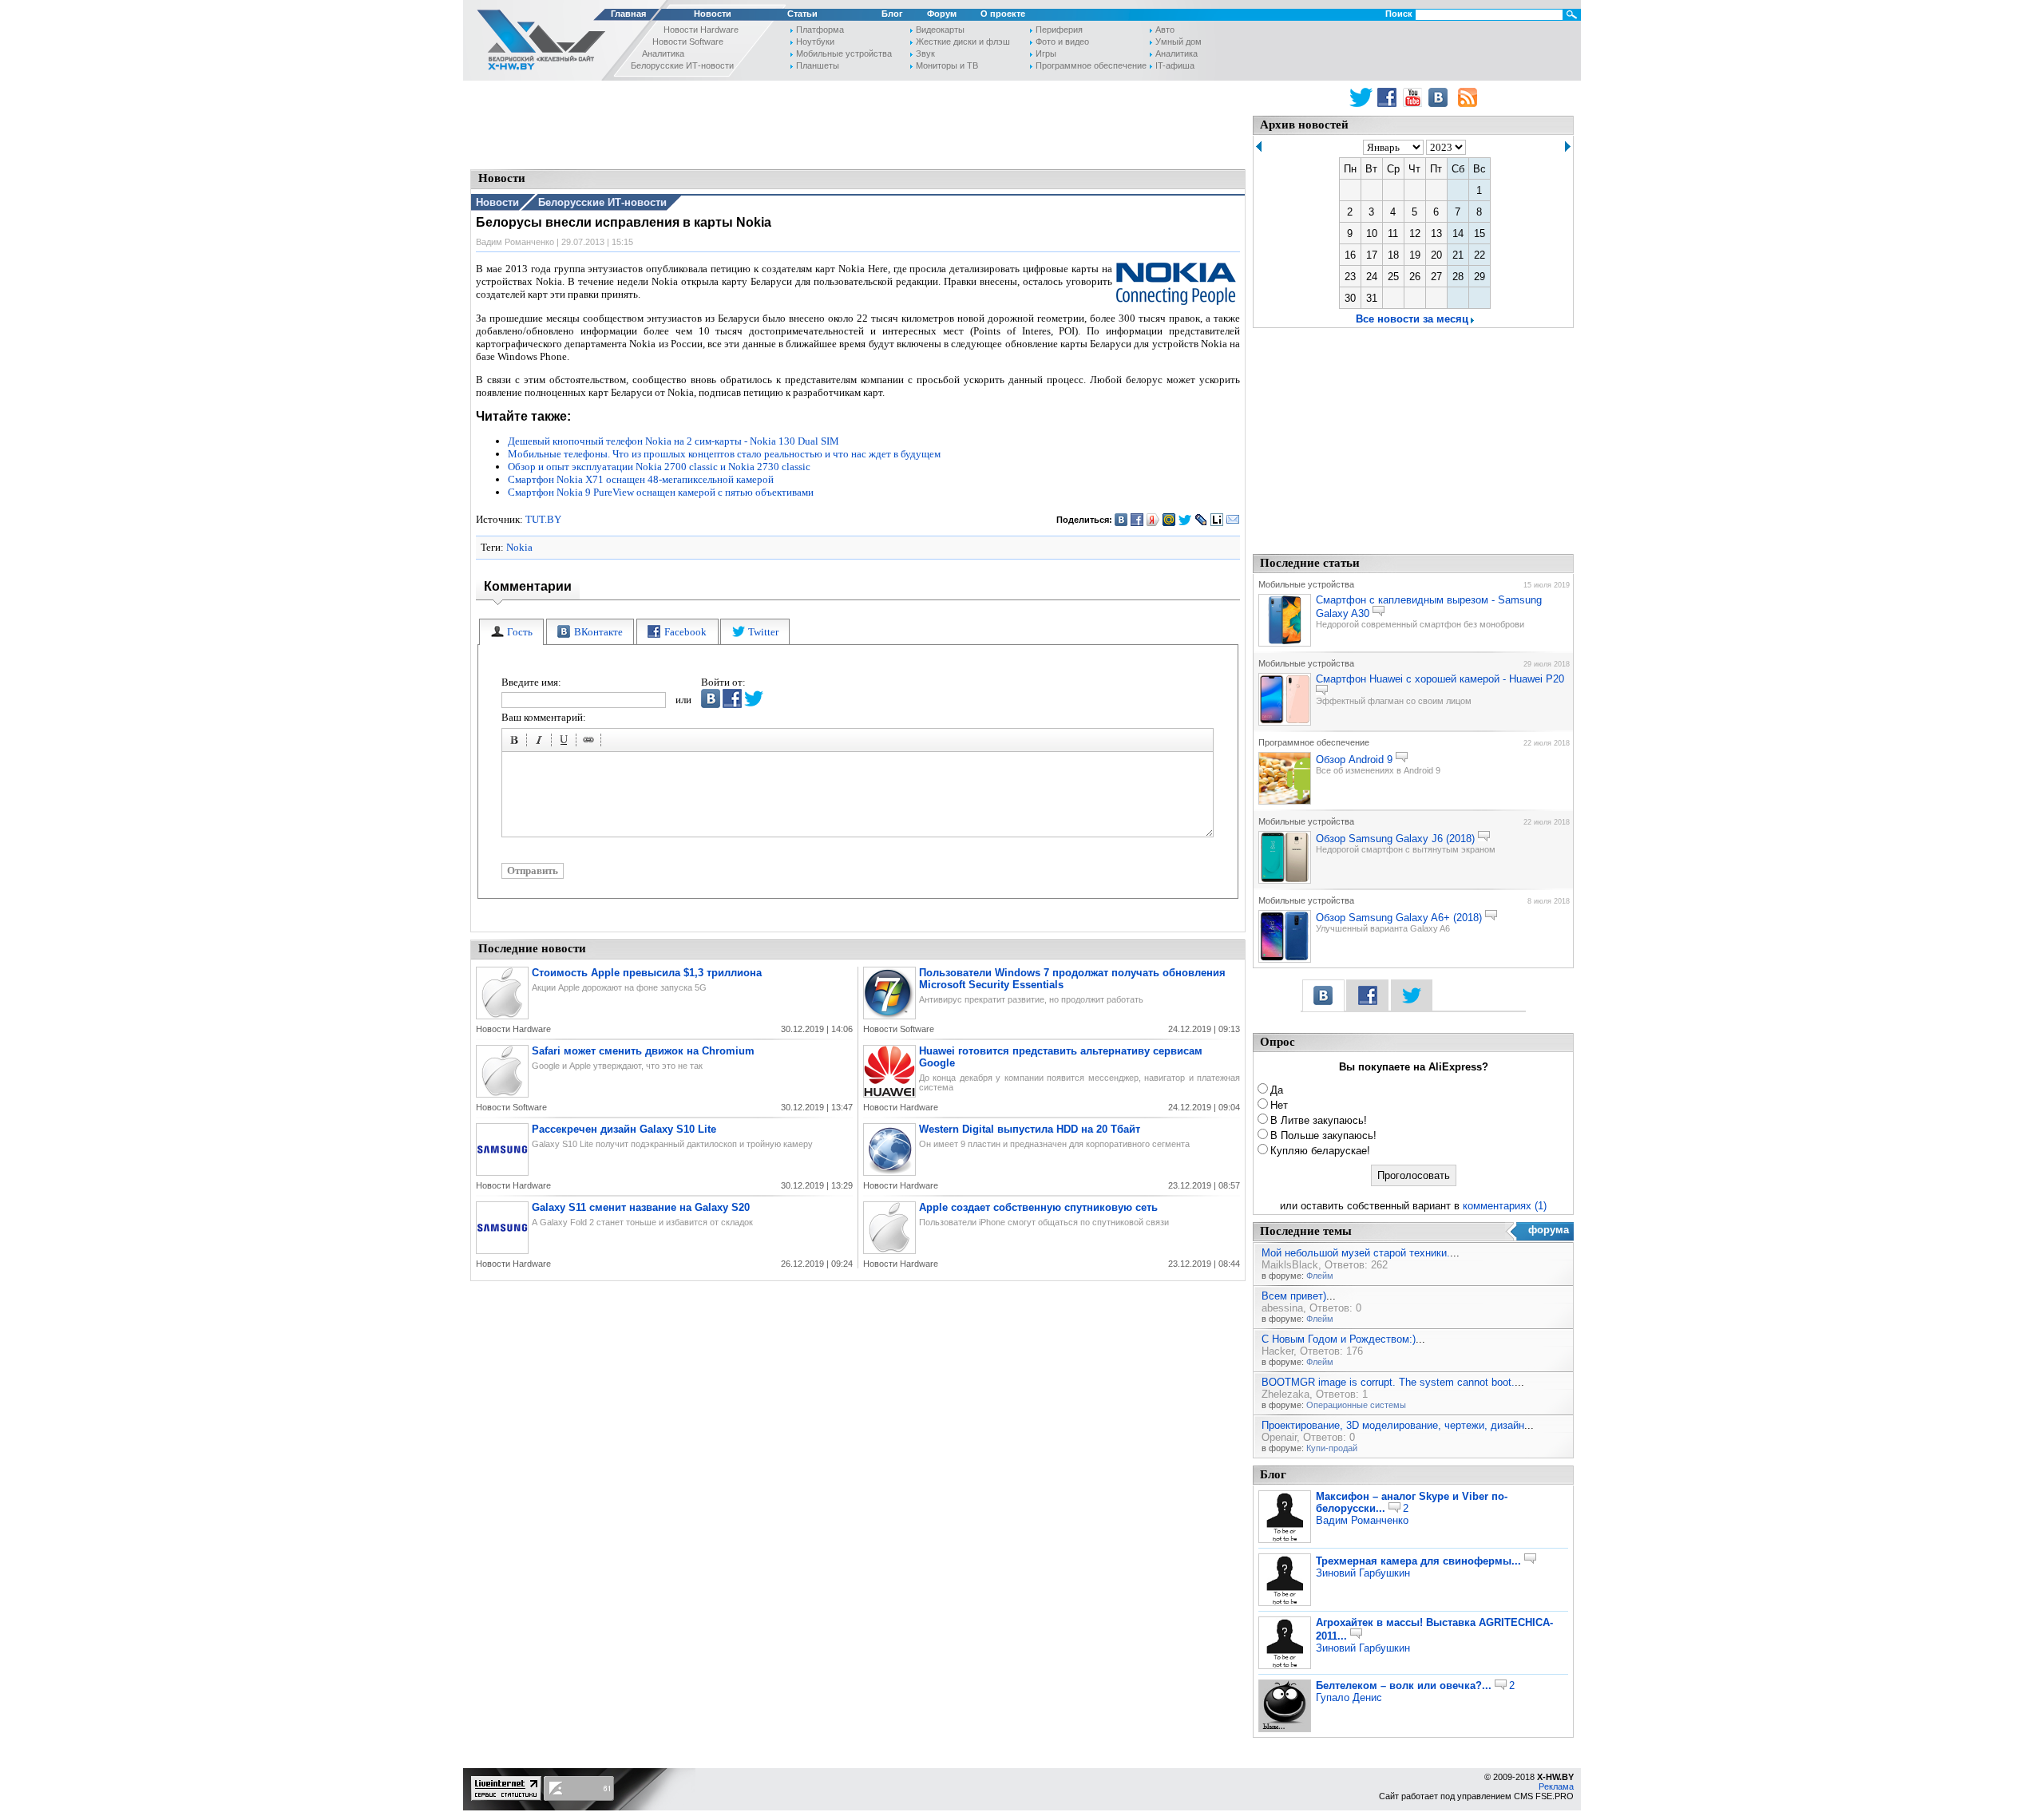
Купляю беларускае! (1320, 1151)
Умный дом (1178, 42)
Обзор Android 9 (1354, 760)
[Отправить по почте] (1233, 520)
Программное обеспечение (1091, 65)
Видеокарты (940, 30)
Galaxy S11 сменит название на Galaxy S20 (641, 1207)
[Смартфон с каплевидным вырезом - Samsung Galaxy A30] (1285, 643)
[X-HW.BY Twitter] (1361, 97)
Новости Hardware (701, 30)
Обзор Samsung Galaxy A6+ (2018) (1399, 918)
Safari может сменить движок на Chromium (643, 1051)
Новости (713, 14)
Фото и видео (1062, 42)
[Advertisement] (858, 124)
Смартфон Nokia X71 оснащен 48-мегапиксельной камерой (641, 479)
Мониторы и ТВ (947, 65)
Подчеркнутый (566, 742)
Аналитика (663, 53)
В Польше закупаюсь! (1323, 1135)
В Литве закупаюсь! (1319, 1120)
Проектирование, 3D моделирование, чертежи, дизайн (1393, 1425)
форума (1549, 1230)
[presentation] (511, 632)
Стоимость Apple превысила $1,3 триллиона (647, 973)
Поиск (1399, 14)
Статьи (802, 14)
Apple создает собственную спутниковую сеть (1038, 1207)
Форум (942, 14)
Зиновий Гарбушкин (1363, 1573)
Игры (1046, 53)
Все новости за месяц (1412, 319)
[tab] (511, 632)
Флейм (1320, 1276)
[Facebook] (1137, 520)
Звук (925, 53)
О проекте (1003, 14)
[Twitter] (1185, 520)
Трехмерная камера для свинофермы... (1418, 1561)
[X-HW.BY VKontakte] (1440, 97)
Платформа (820, 30)
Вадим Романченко (1362, 1520)
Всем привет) (1294, 1296)
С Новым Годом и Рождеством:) (1339, 1339)
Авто (1165, 30)
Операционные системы (1356, 1405)
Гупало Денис (1349, 1697)
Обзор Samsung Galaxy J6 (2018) (1395, 839)
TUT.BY (543, 519)
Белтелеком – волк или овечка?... (1404, 1685)
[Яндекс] (1153, 520)
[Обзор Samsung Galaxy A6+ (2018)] (1285, 959)
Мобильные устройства (844, 53)
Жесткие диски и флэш (963, 42)
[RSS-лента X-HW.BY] (1468, 97)
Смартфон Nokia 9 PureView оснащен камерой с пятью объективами (661, 492)
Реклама (1556, 1786)
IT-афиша (1175, 65)
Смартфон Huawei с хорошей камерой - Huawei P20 (1440, 679)
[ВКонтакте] (1121, 520)
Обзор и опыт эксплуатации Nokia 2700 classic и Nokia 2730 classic (659, 467)
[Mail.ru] (1169, 520)
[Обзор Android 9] (1285, 801)
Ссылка (591, 742)
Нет (1279, 1105)
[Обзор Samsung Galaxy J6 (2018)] (1285, 880)
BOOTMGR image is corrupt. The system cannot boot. (1388, 1382)
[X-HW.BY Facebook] (1389, 97)
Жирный (517, 742)
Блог (892, 14)
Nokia (519, 547)
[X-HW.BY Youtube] (1414, 97)
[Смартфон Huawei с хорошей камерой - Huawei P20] (1285, 722)
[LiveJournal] (1201, 520)
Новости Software (688, 42)
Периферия (1059, 30)
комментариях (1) (1505, 1206)
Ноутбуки (815, 42)
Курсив (541, 742)
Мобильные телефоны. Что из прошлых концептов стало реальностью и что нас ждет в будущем (724, 454)
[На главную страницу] (537, 43)
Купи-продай (1332, 1448)
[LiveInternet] (1217, 520)
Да (1277, 1090)
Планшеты (818, 65)
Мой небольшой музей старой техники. (1356, 1253)
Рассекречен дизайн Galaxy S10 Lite (624, 1129)
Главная (628, 14)
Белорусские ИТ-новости (682, 65)
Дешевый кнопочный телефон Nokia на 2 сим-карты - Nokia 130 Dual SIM (673, 441)
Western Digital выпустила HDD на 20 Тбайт (1030, 1129)
